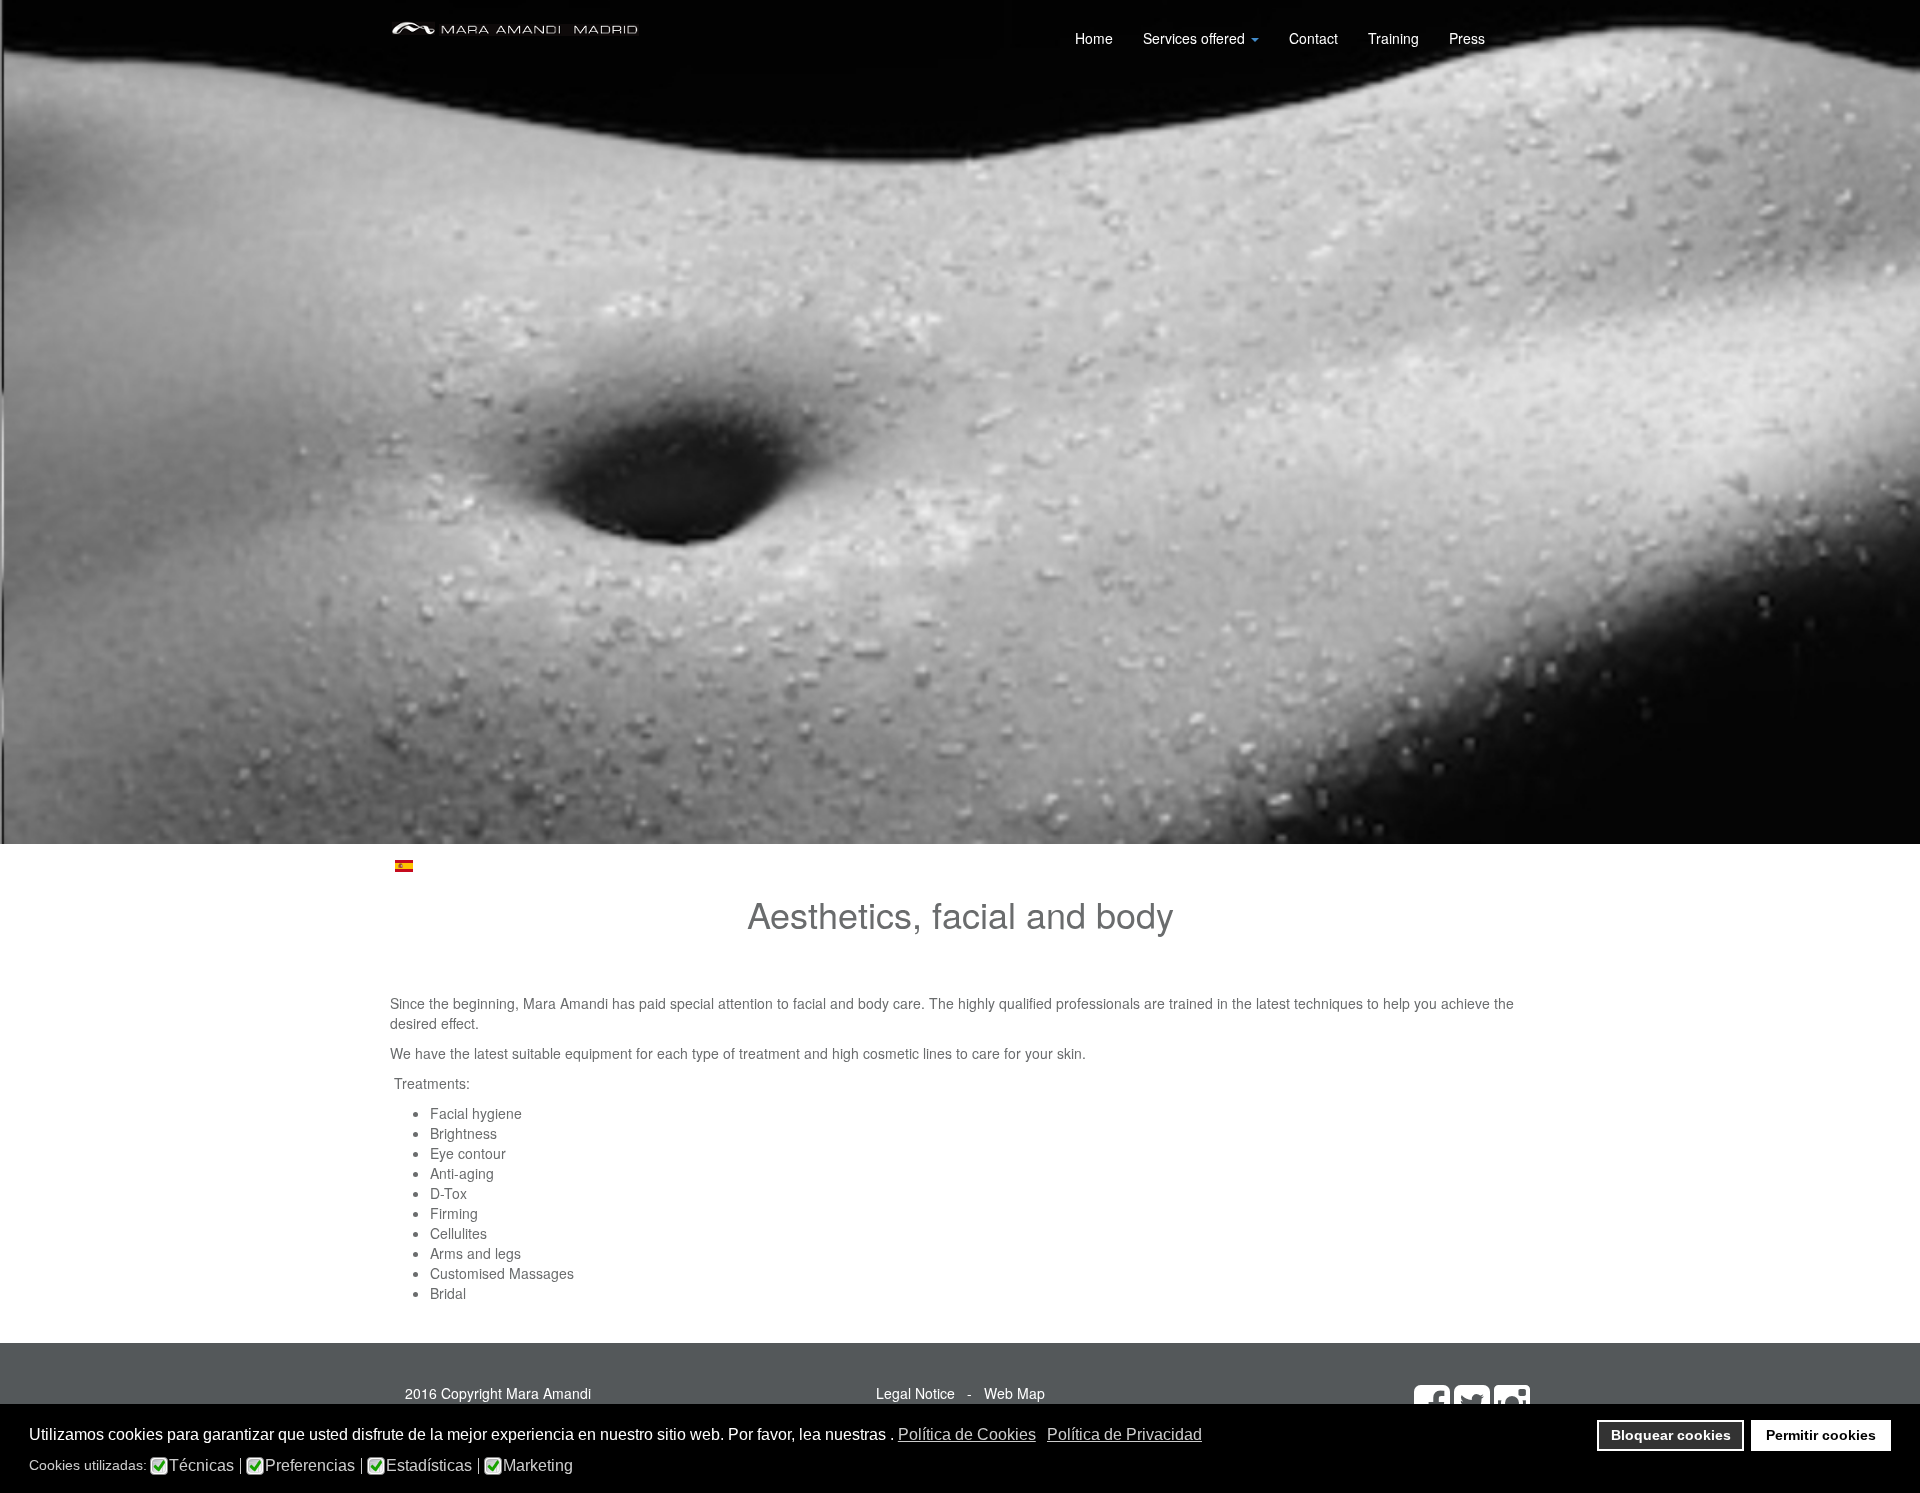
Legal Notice (915, 1393)
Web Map (1014, 1393)
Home (1094, 38)
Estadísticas (429, 1466)
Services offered (1196, 38)
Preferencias (310, 1466)
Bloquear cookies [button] (1671, 1435)
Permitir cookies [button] (1821, 1435)
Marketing (538, 1466)
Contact (1313, 38)
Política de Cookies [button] (967, 1434)
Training (1393, 38)
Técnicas (201, 1466)
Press (1467, 38)
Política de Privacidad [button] (1124, 1434)
